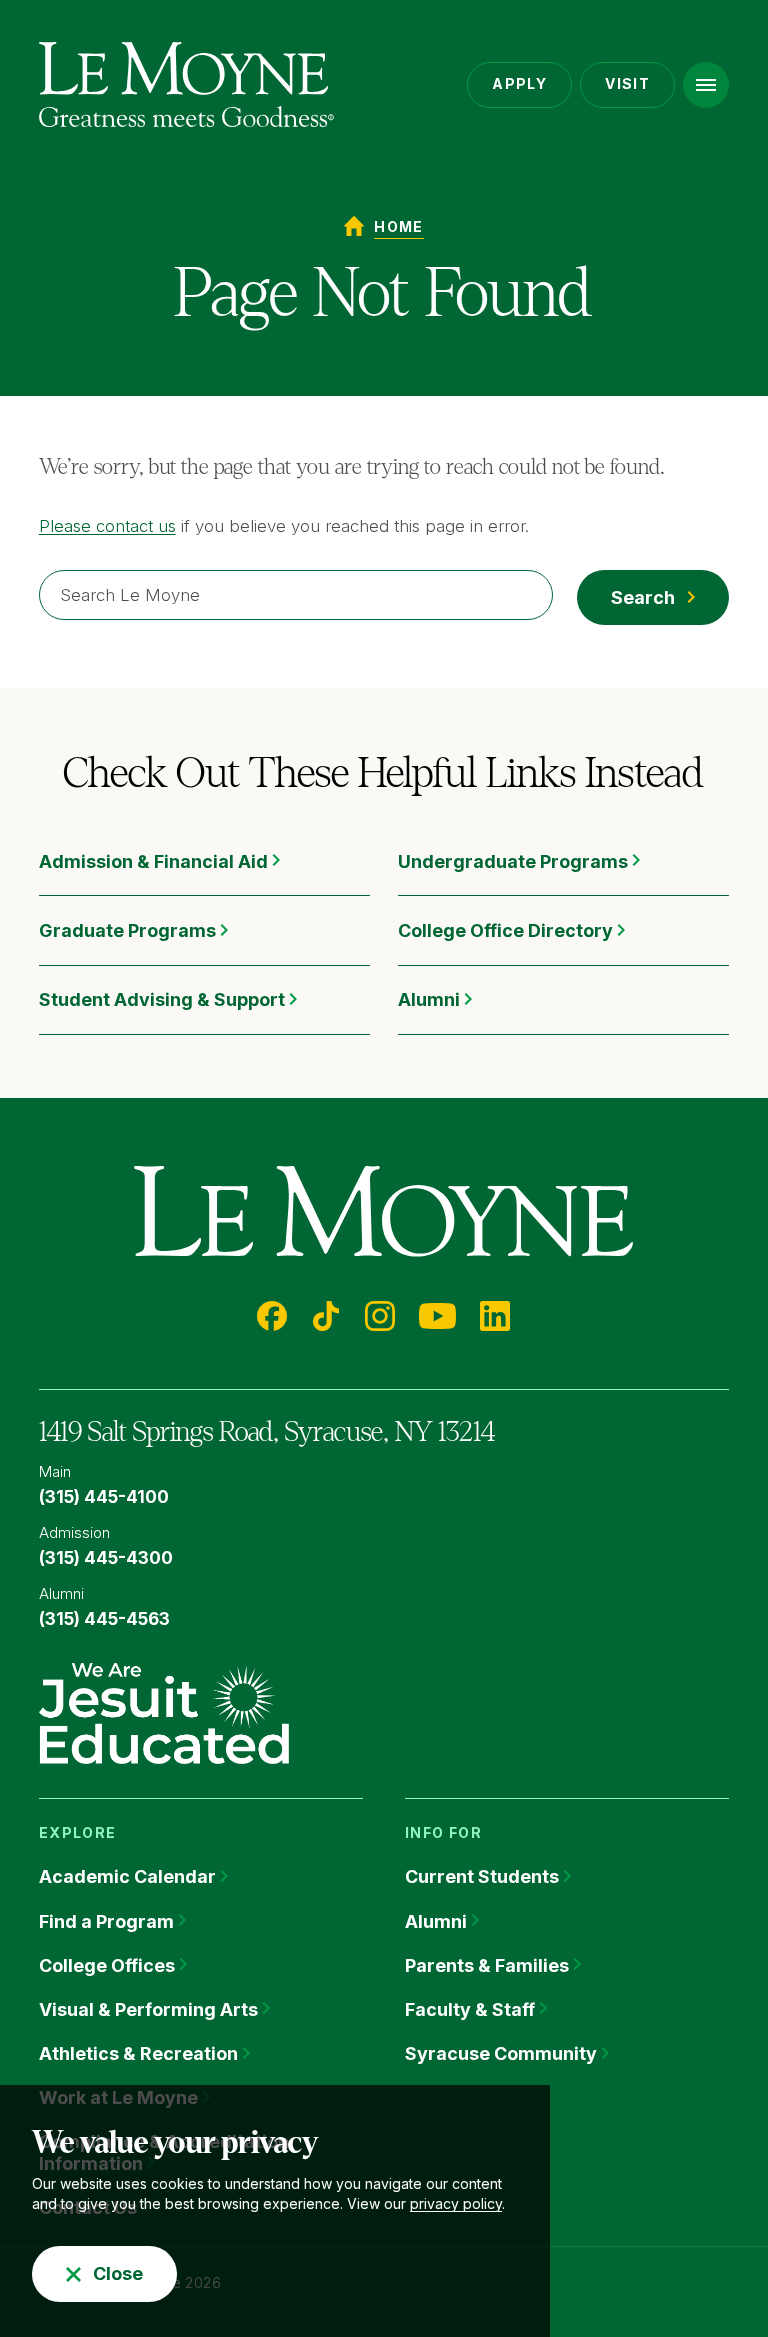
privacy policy (456, 2203)
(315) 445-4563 (104, 1619)
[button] (706, 85)
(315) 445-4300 (106, 1558)
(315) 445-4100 (104, 1497)
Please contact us (107, 526)
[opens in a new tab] (164, 1712)
